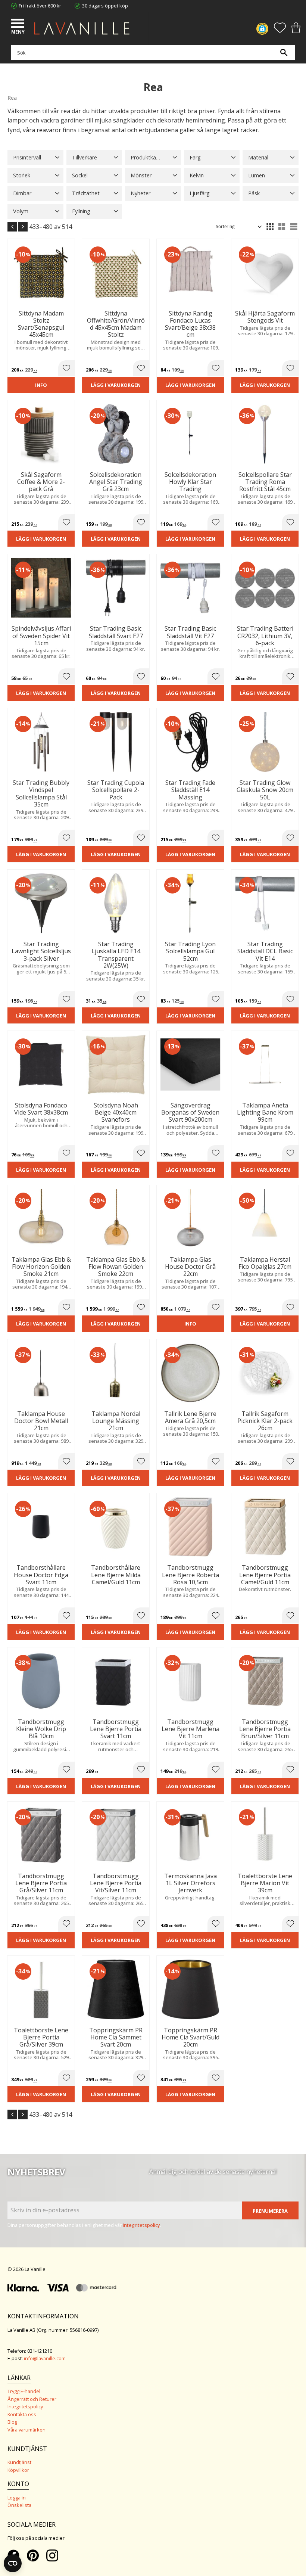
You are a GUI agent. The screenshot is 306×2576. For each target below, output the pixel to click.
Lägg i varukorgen (116, 385)
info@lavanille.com (45, 2358)
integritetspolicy (141, 2225)
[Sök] (284, 52)
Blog (12, 2422)
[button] (19, 24)
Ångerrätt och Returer (32, 2399)
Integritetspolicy (25, 2406)
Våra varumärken (26, 2430)
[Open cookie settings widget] (13, 2563)
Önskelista (19, 2505)
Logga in (17, 2498)
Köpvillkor (18, 2470)
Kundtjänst (19, 2462)
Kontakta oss (22, 2414)
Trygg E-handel (24, 2391)
